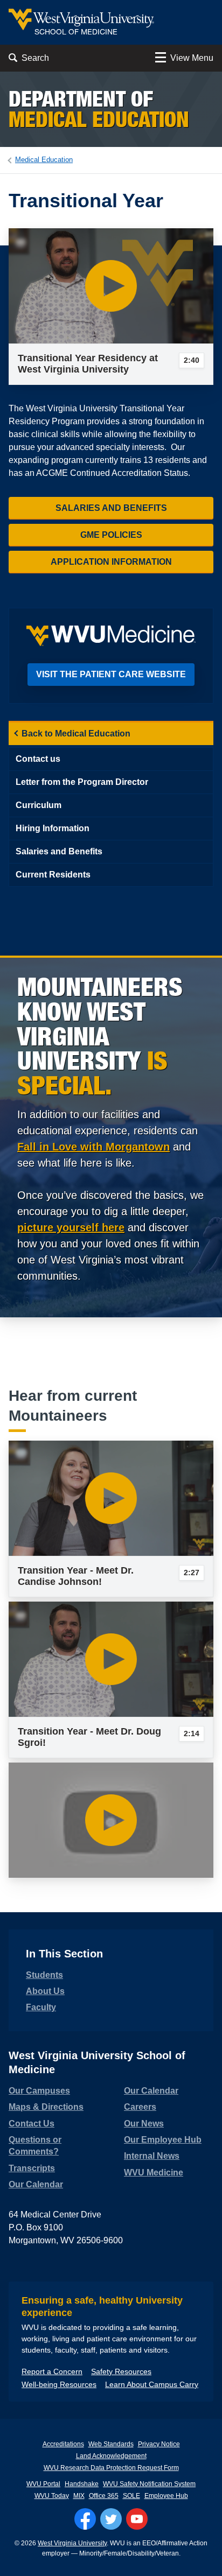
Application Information (111, 562)
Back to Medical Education (76, 734)
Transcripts (32, 2168)
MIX (79, 2496)
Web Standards (111, 2444)
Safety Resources (121, 2371)
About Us (45, 1991)
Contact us (38, 759)
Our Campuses (39, 2091)
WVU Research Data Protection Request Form (111, 2468)
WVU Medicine (154, 2173)
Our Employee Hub (163, 2140)
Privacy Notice (159, 2444)
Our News (144, 2124)
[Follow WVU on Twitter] (111, 2519)
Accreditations (63, 2444)
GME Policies (111, 535)
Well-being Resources (59, 2384)
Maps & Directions (46, 2107)
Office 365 (104, 2496)
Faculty (41, 2007)
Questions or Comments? (35, 2146)
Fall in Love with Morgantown (93, 1147)
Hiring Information (53, 828)
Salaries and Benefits (111, 508)
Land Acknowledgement (111, 2456)
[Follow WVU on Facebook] (85, 2519)
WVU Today (52, 2496)
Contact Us (32, 2124)
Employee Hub (166, 2496)
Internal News (152, 2156)
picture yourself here (71, 1227)
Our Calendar (36, 2184)
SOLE (131, 2496)
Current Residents (53, 875)
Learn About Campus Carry (152, 2384)
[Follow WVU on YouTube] (137, 2519)
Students (44, 1975)
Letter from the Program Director (82, 782)
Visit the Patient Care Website (111, 674)
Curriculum (39, 805)
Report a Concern (52, 2371)
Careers (140, 2107)
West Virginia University (72, 2543)
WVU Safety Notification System (149, 2484)
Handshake (82, 2484)
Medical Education (44, 160)
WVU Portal (43, 2484)
